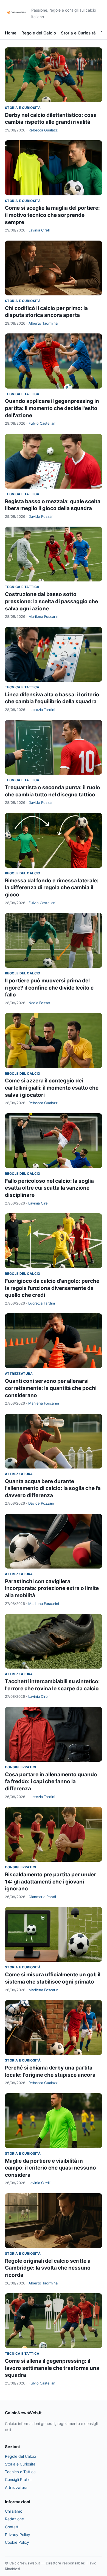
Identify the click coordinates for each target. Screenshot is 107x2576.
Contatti (12, 2527)
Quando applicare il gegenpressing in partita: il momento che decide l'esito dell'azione (52, 408)
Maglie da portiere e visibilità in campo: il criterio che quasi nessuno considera (50, 2168)
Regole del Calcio (39, 33)
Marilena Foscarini (44, 616)
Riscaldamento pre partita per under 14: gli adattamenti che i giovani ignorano (50, 1882)
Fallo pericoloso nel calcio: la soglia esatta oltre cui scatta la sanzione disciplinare (49, 1188)
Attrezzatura (19, 1374)
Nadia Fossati (40, 1003)
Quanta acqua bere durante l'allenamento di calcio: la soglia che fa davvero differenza (53, 1488)
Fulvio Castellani (42, 423)
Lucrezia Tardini (42, 710)
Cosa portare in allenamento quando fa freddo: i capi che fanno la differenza (51, 1782)
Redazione (14, 2519)
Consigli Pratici (20, 1767)
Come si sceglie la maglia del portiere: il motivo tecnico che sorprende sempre (52, 215)
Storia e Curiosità (78, 33)
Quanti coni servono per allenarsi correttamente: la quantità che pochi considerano (51, 1388)
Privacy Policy (18, 2535)
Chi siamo (14, 2511)
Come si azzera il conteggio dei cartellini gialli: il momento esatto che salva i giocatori (52, 1088)
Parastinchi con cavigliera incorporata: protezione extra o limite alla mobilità (52, 1588)
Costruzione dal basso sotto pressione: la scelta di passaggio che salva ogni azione (51, 601)
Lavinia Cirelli (40, 230)
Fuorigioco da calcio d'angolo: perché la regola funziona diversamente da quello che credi (52, 1288)
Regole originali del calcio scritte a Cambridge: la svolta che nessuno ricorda (48, 2268)
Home (11, 33)
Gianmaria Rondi (42, 1897)
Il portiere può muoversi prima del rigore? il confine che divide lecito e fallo (49, 988)
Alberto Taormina (43, 323)
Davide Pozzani (41, 516)
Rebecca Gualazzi (43, 130)
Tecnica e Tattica (22, 394)
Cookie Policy (17, 2542)
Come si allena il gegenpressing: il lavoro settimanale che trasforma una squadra (52, 2368)
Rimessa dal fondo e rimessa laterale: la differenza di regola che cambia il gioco (52, 888)
